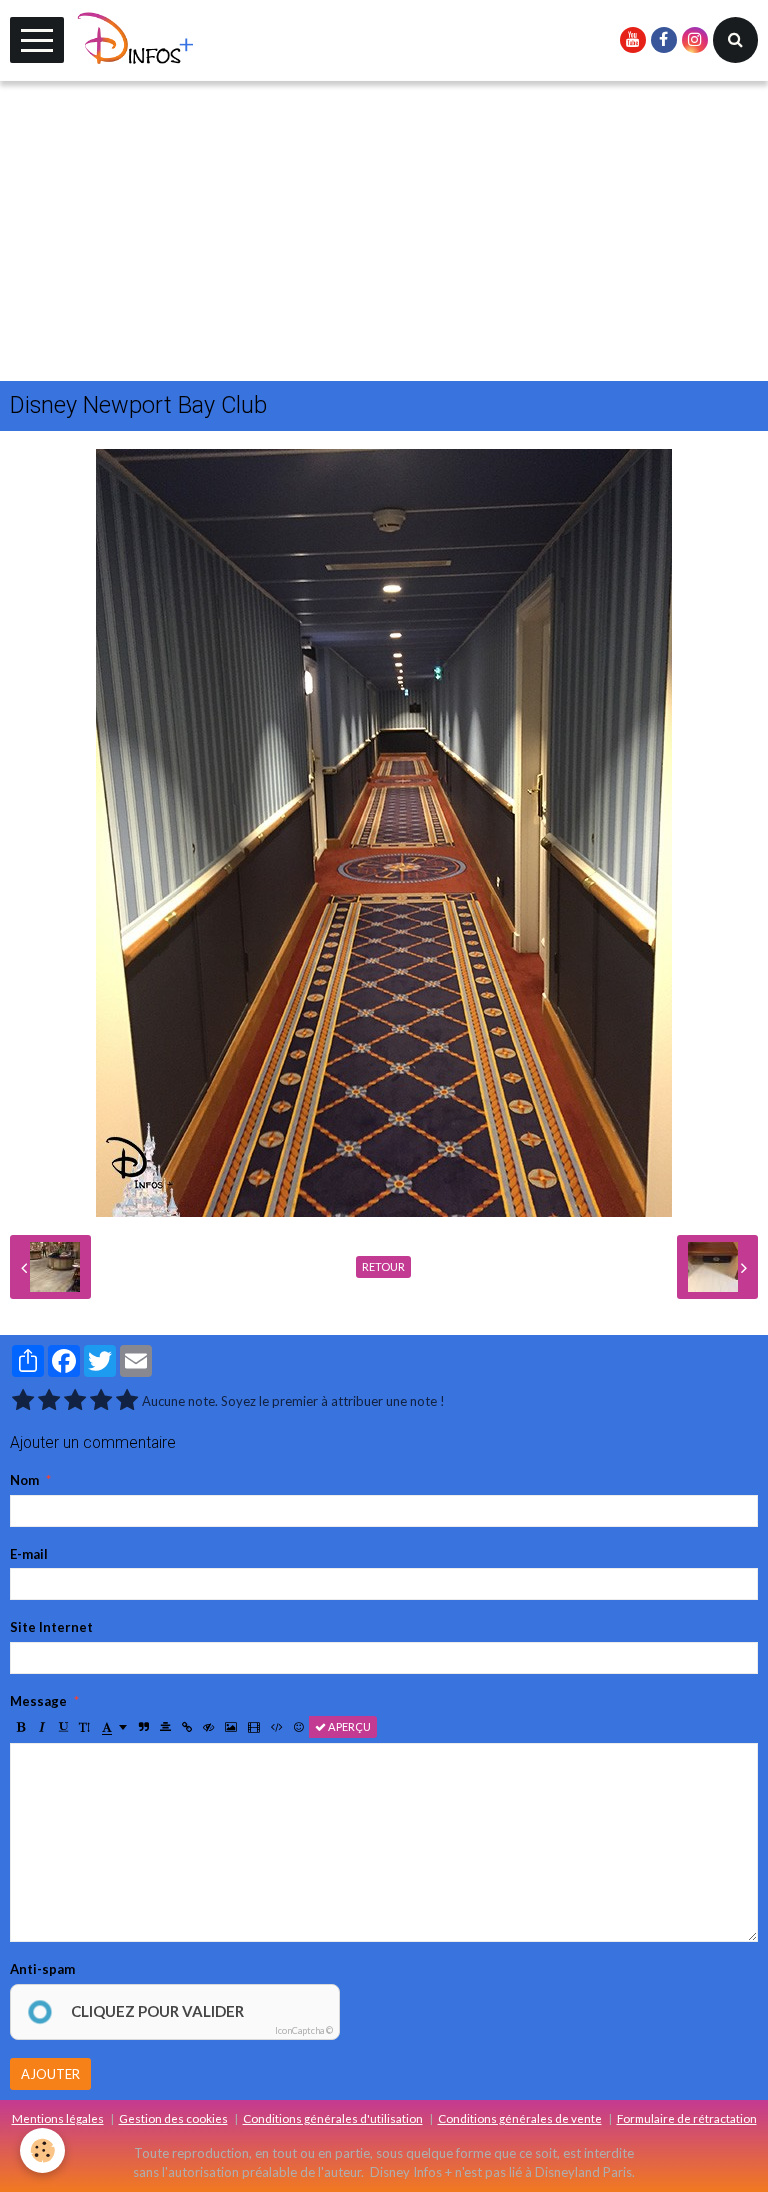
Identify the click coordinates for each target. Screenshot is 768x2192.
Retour (383, 1266)
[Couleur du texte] (114, 1727)
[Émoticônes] (299, 1727)
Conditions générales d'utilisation (333, 2118)
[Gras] (21, 1727)
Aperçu (348, 1726)
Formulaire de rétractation (687, 2118)
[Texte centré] (165, 1727)
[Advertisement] (384, 231)
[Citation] (144, 1727)
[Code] (277, 1727)
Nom (24, 1480)
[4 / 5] (101, 1401)
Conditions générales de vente (520, 2118)
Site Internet (51, 1627)
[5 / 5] (127, 1401)
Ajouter (50, 2074)
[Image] (231, 1727)
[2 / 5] (49, 1401)
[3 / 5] (75, 1401)
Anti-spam (42, 1969)
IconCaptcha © (304, 2030)
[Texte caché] (208, 1727)
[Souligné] (63, 1727)
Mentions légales (58, 2118)
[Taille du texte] (84, 1727)
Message (38, 1701)
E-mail (29, 1554)
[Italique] (42, 1727)
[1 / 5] (23, 1401)
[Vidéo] (254, 1727)
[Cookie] (42, 2150)
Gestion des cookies (173, 2118)
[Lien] (187, 1727)
